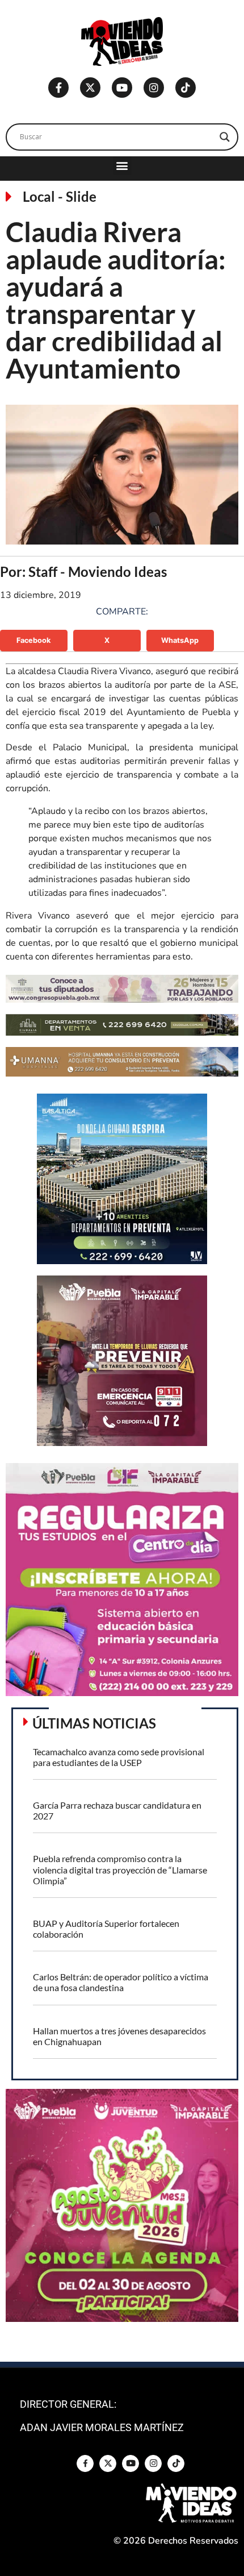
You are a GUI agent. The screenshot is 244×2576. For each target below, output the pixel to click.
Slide (81, 196)
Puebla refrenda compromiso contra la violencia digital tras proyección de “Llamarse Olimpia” (120, 1869)
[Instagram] (154, 88)
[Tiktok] (186, 88)
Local (39, 196)
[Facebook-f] (58, 88)
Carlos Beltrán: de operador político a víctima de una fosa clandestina (121, 1982)
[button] (122, 166)
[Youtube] (122, 88)
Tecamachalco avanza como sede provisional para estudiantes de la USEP (119, 1757)
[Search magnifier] (225, 137)
